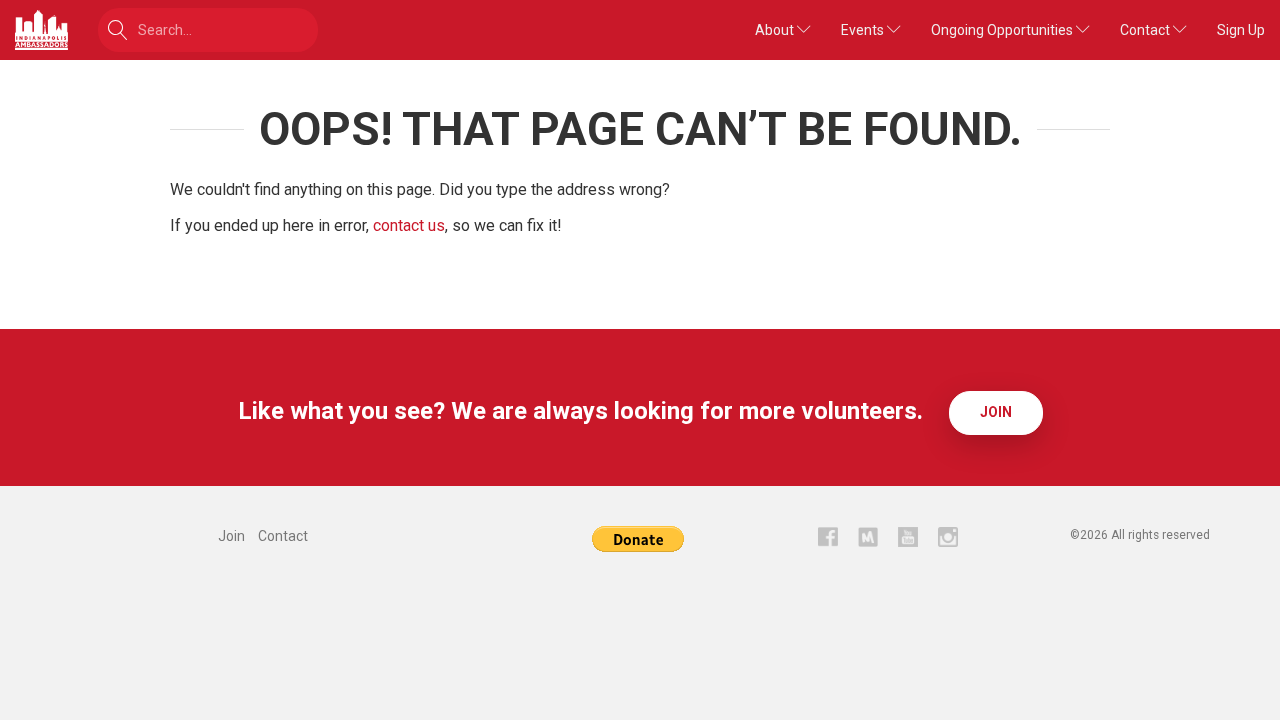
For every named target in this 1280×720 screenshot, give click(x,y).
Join (996, 412)
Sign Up (1241, 30)
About (776, 30)
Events (864, 30)
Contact (1146, 30)
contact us (409, 225)
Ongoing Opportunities (1003, 30)
